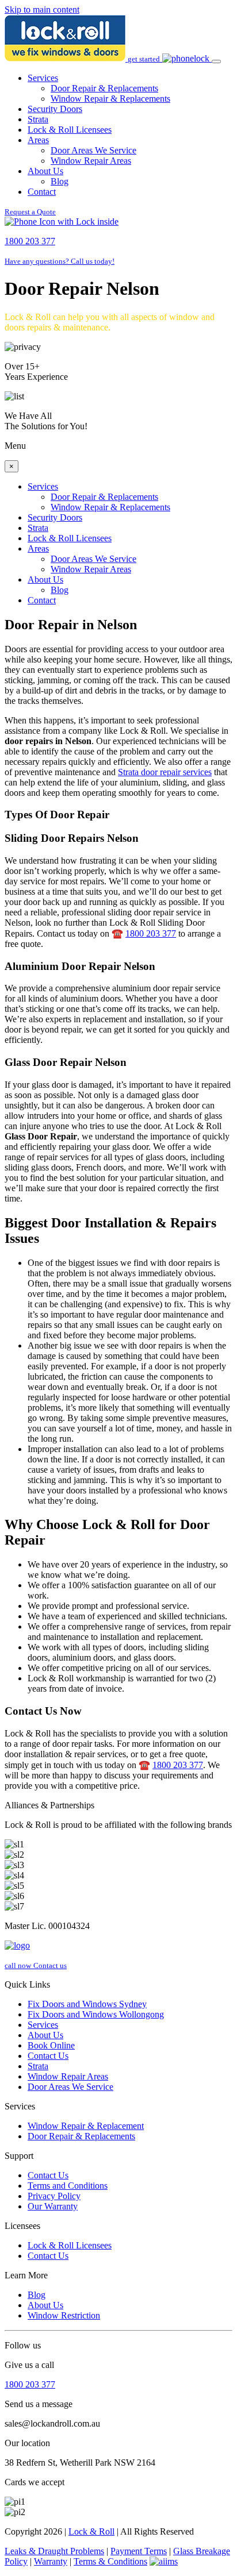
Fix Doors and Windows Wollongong (96, 2014)
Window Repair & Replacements (110, 99)
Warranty (51, 2561)
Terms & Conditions (110, 2561)
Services (43, 78)
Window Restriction (64, 2315)
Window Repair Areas (91, 161)
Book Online (51, 2045)
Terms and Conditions (68, 2186)
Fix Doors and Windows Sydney (87, 2004)
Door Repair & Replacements (104, 88)
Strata (38, 119)
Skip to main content (42, 9)
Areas (38, 140)
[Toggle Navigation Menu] (216, 61)
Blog (60, 181)
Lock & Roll (91, 2531)
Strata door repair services (165, 772)
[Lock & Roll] (66, 58)
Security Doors (55, 109)
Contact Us (48, 2056)
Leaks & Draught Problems (54, 2551)
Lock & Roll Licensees (70, 130)
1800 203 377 (151, 933)
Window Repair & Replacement (86, 2126)
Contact (42, 192)
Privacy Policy (54, 2196)
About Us (45, 171)
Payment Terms (139, 2551)
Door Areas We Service (93, 150)
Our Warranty (53, 2206)
